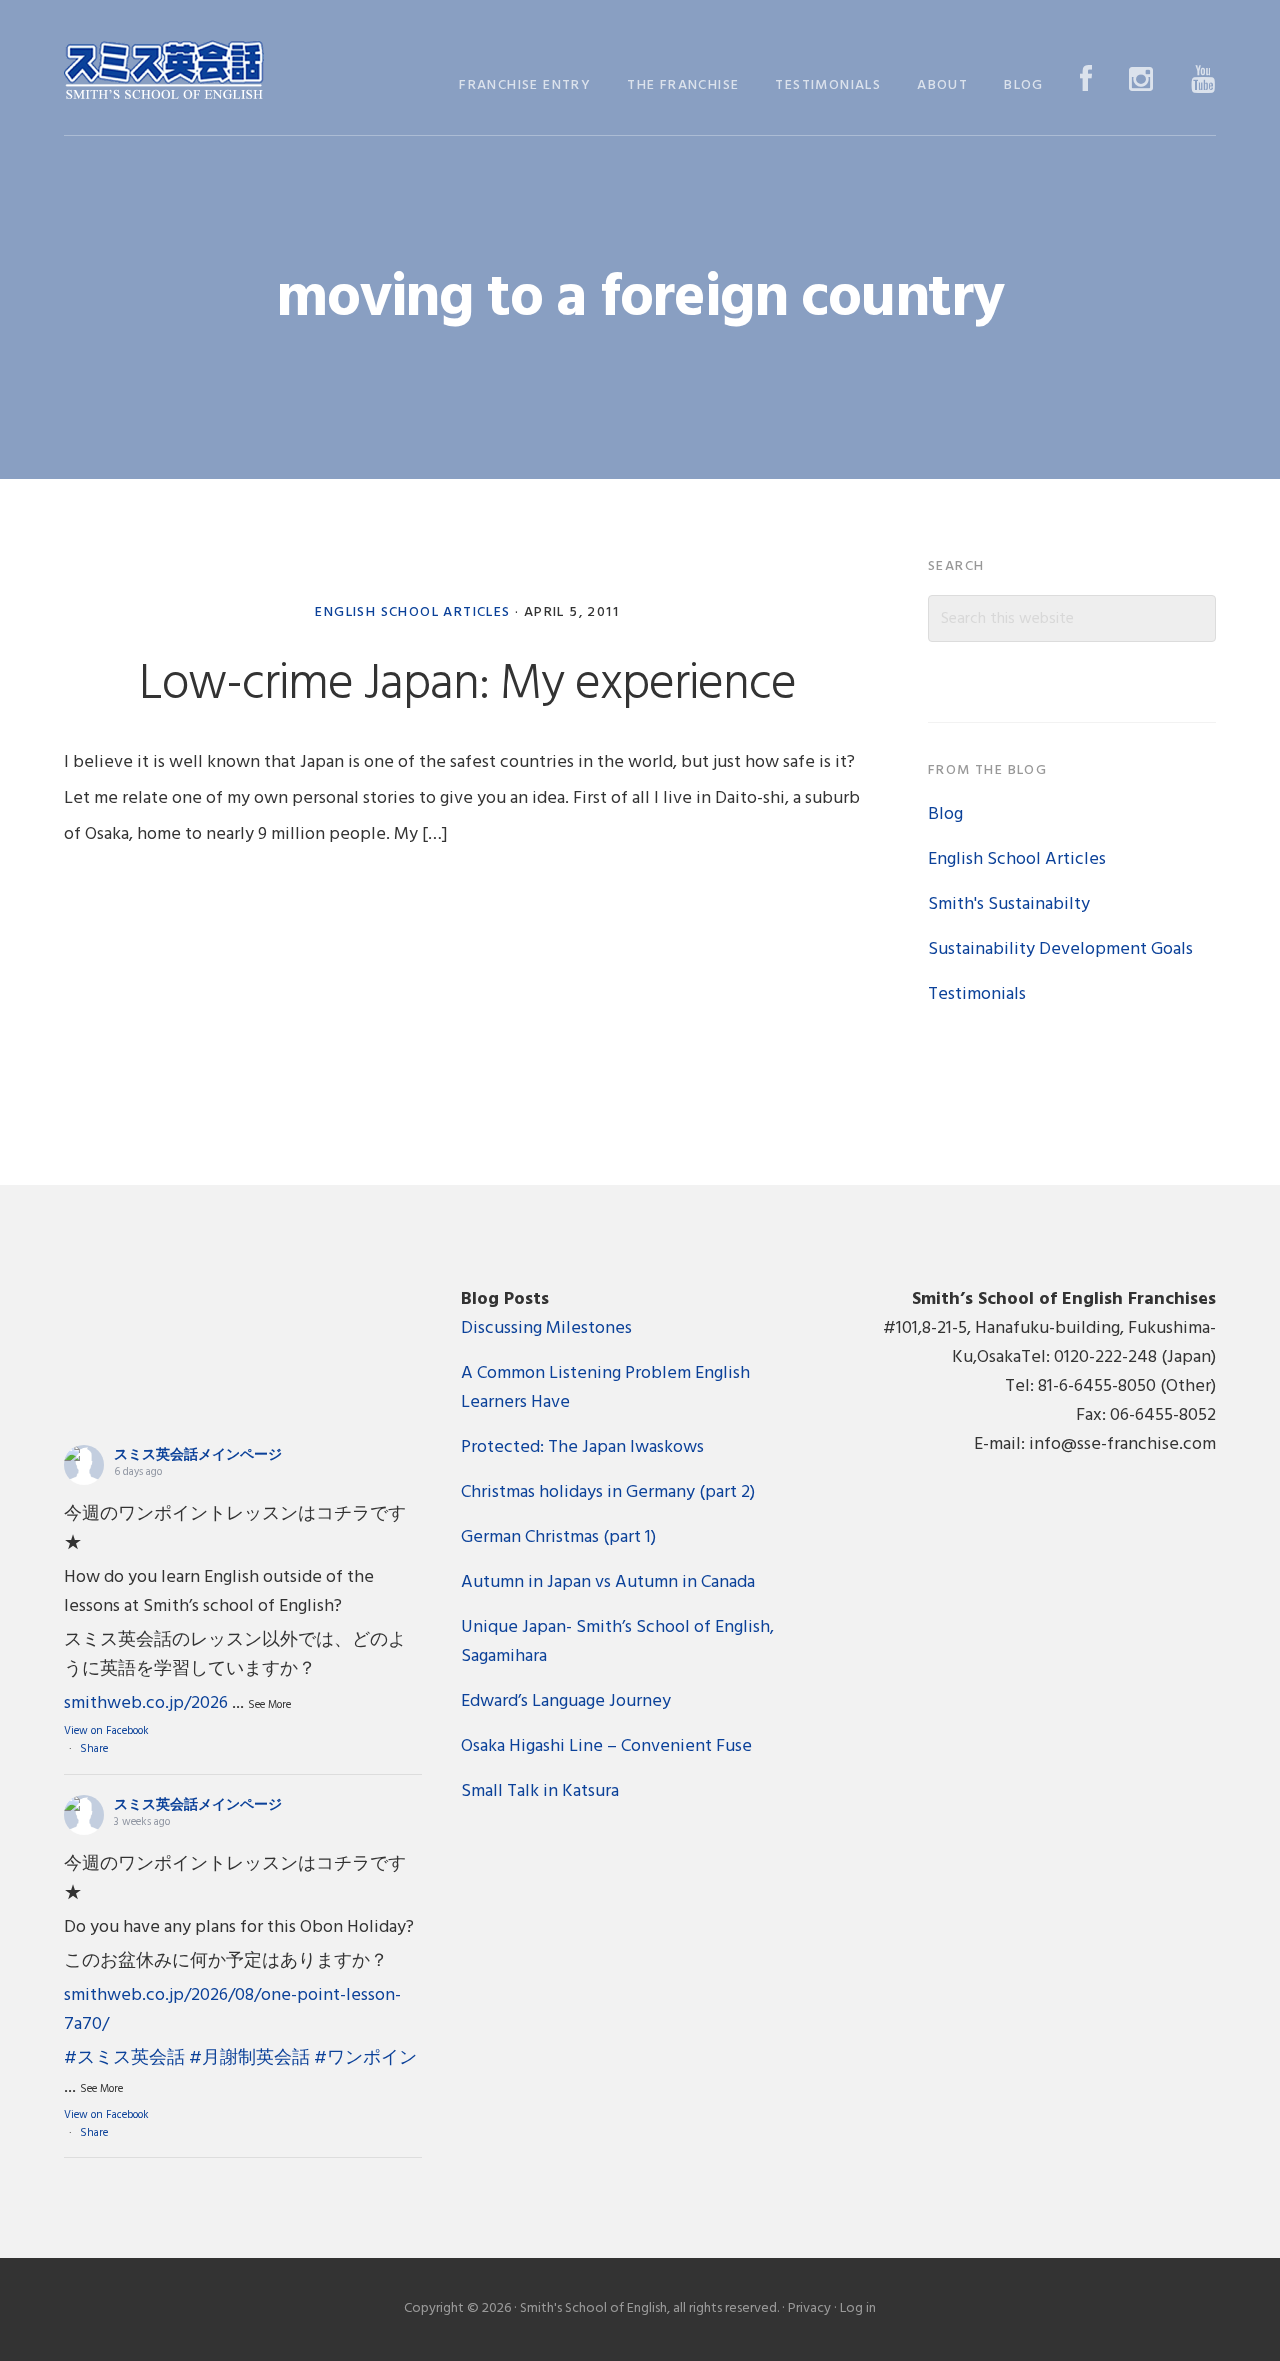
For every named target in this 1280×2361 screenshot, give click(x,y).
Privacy (809, 2308)
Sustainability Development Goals (1060, 949)
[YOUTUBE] (1203, 81)
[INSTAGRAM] (1141, 81)
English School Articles (412, 612)
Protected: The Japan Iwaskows (582, 1447)
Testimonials (977, 994)
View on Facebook (106, 1731)
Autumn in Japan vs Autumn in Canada (608, 1582)
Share (94, 1749)
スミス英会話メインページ (198, 1455)
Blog (945, 814)
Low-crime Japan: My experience (467, 685)
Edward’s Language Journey (566, 1701)
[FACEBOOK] (1086, 81)
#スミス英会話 (124, 2058)
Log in (858, 2308)
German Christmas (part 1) (558, 1537)
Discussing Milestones (546, 1328)
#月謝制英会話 (249, 2058)
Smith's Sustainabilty (1009, 904)
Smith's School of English (164, 72)
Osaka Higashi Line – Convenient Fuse (606, 1746)
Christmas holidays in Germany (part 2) (608, 1492)
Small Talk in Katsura (540, 1791)
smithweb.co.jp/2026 (146, 1703)
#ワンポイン (365, 2058)
